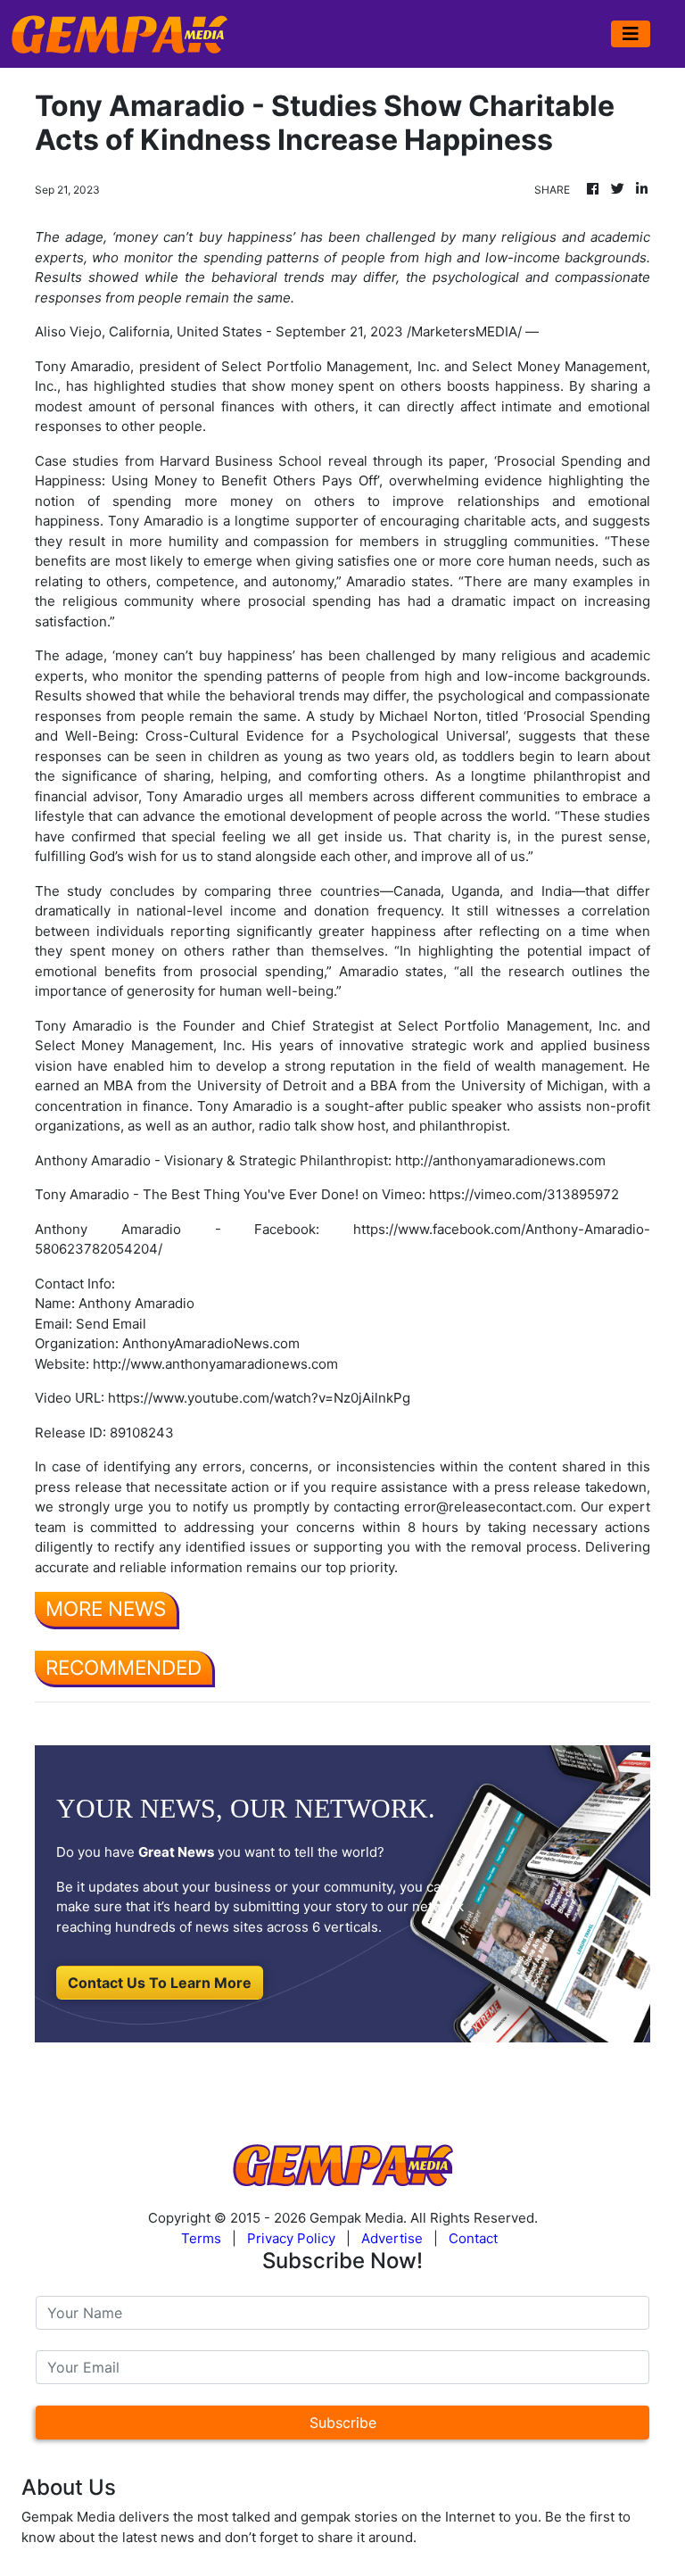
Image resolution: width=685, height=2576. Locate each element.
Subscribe (343, 2423)
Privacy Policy (291, 2238)
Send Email (111, 1324)
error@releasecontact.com (488, 1507)
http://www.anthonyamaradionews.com (215, 1364)
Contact (473, 2238)
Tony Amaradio (83, 366)
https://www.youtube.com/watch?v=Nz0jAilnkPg (259, 1398)
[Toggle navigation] (631, 34)
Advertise (392, 2238)
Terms (201, 2238)
